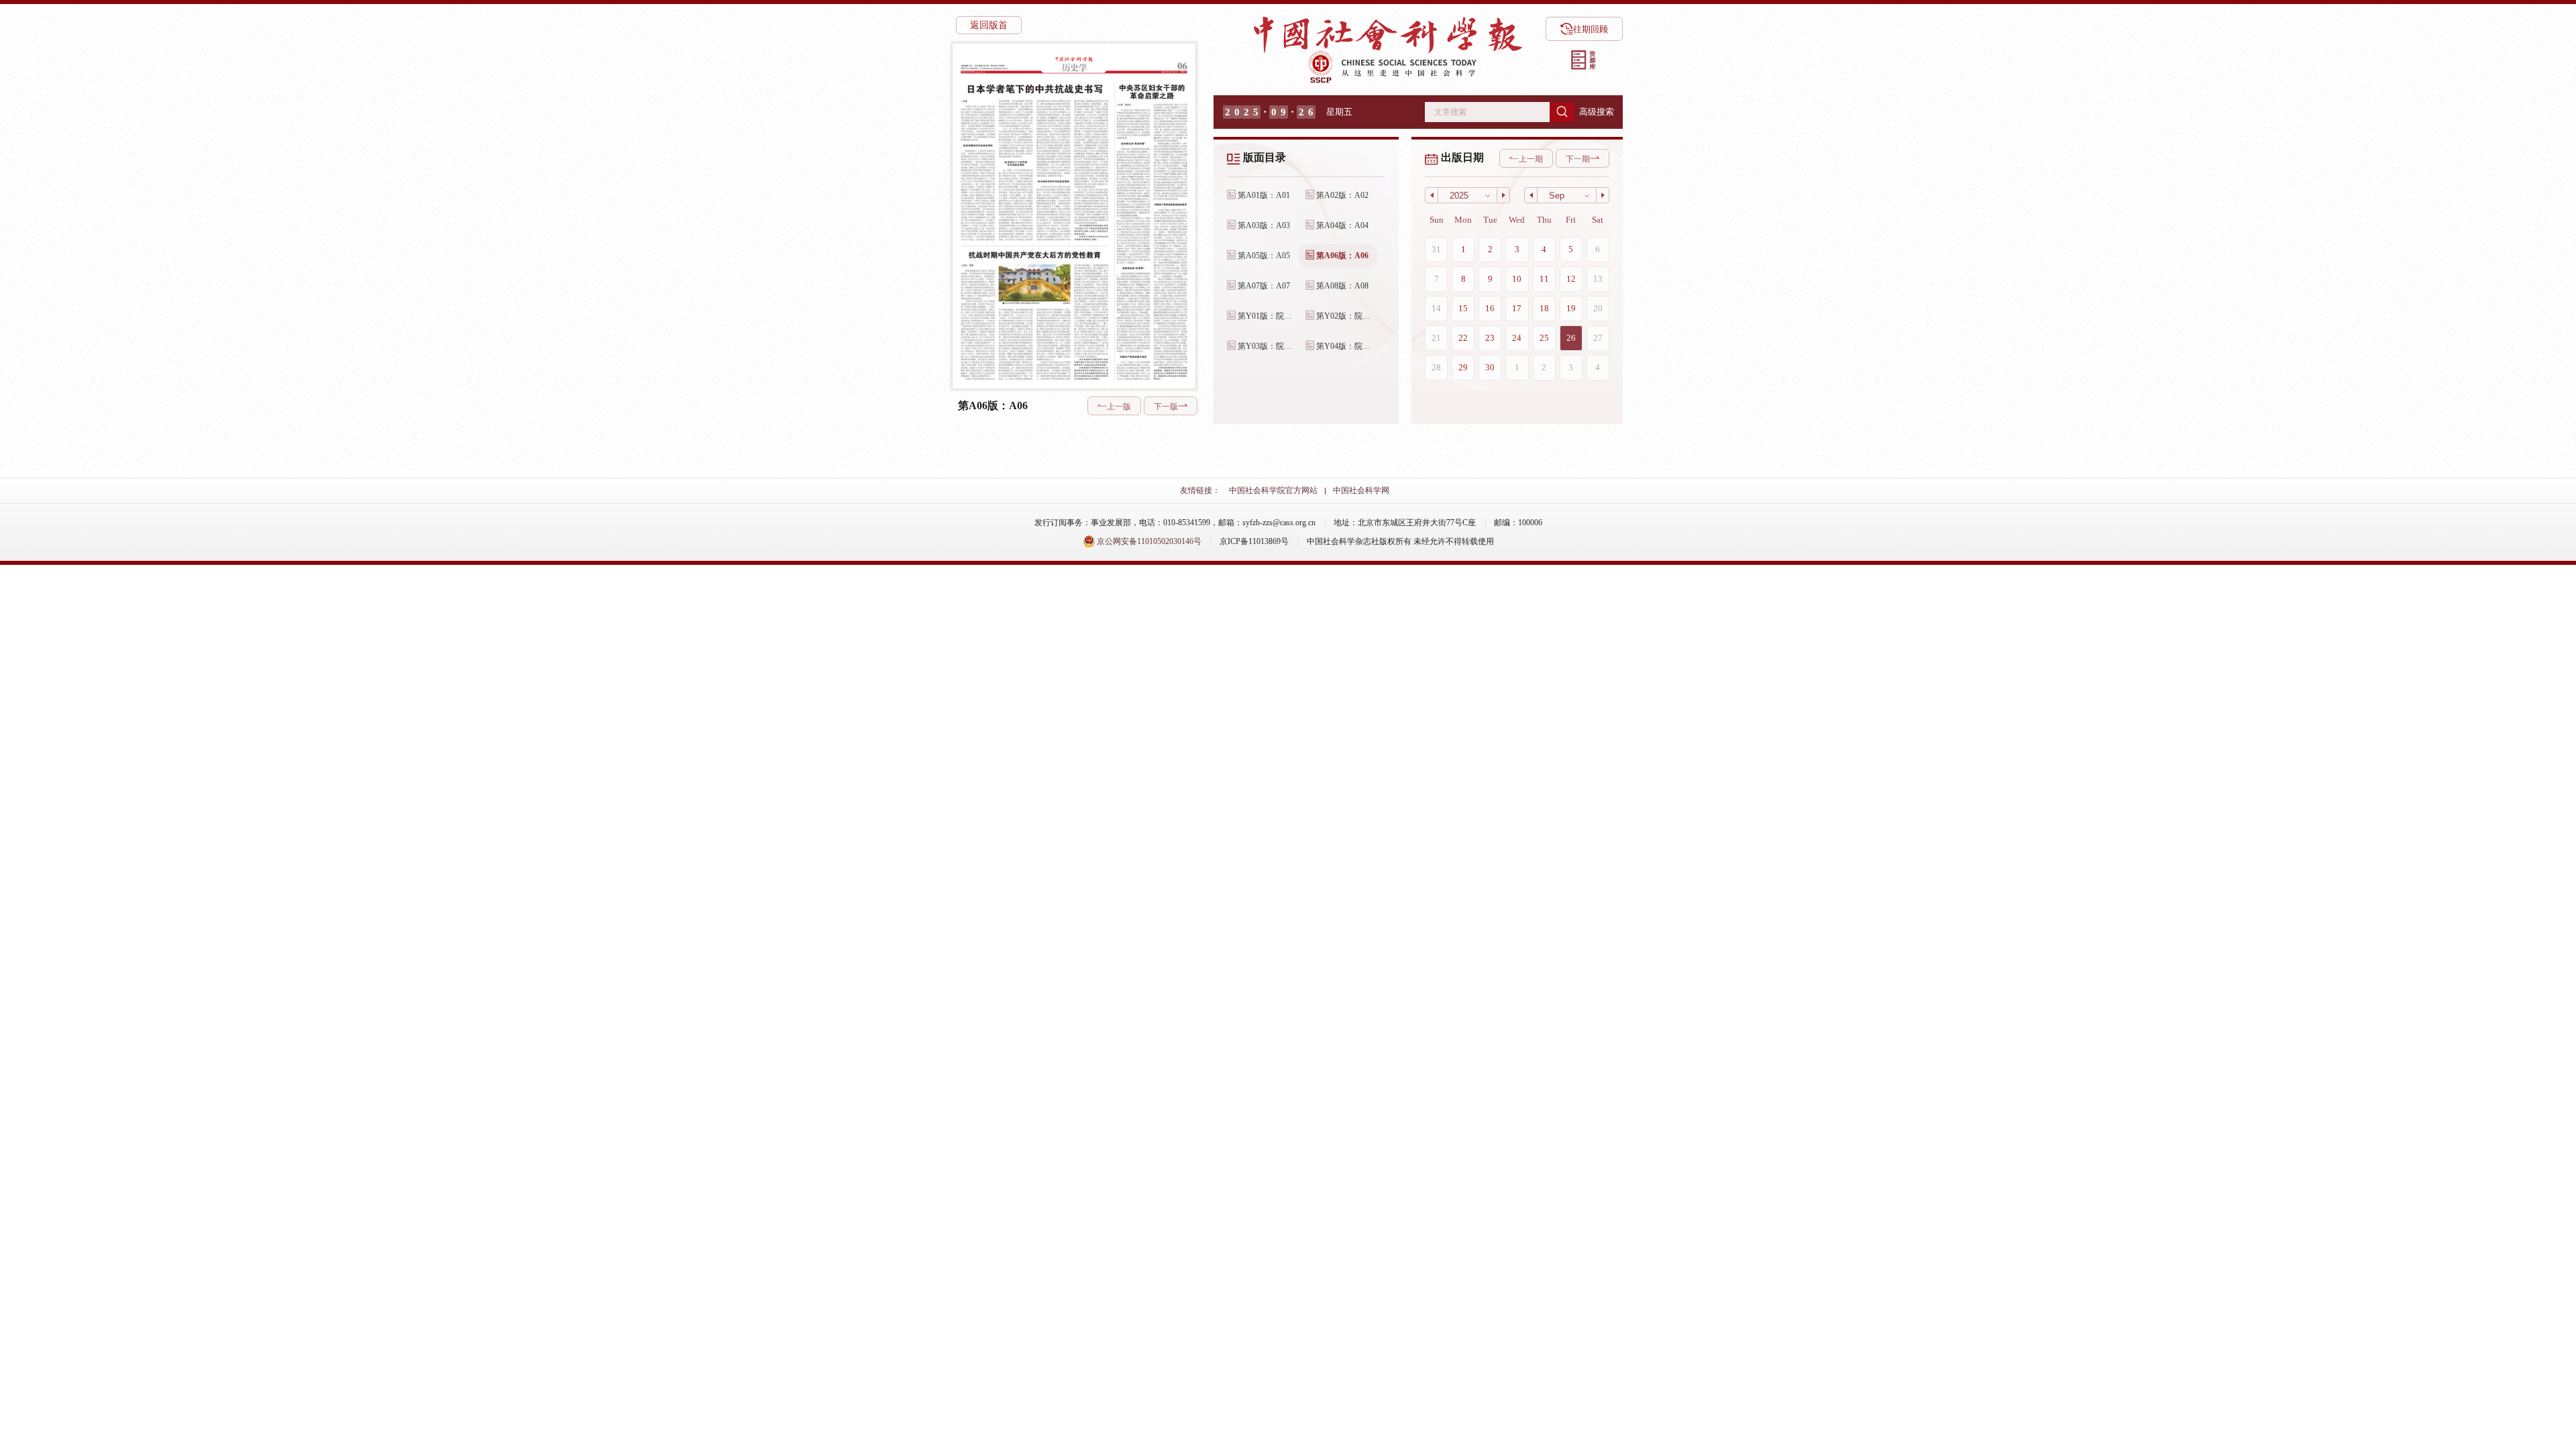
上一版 (1119, 407)
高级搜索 (1597, 112)
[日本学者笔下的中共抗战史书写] (1034, 161)
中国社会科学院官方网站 (1273, 490)
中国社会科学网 (1361, 490)
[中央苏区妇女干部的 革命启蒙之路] (1151, 231)
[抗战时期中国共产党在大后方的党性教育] (1034, 315)
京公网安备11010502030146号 (1148, 541)
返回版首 (989, 25)
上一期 (1531, 159)
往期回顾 (1591, 29)
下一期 (1578, 159)
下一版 (1166, 407)
